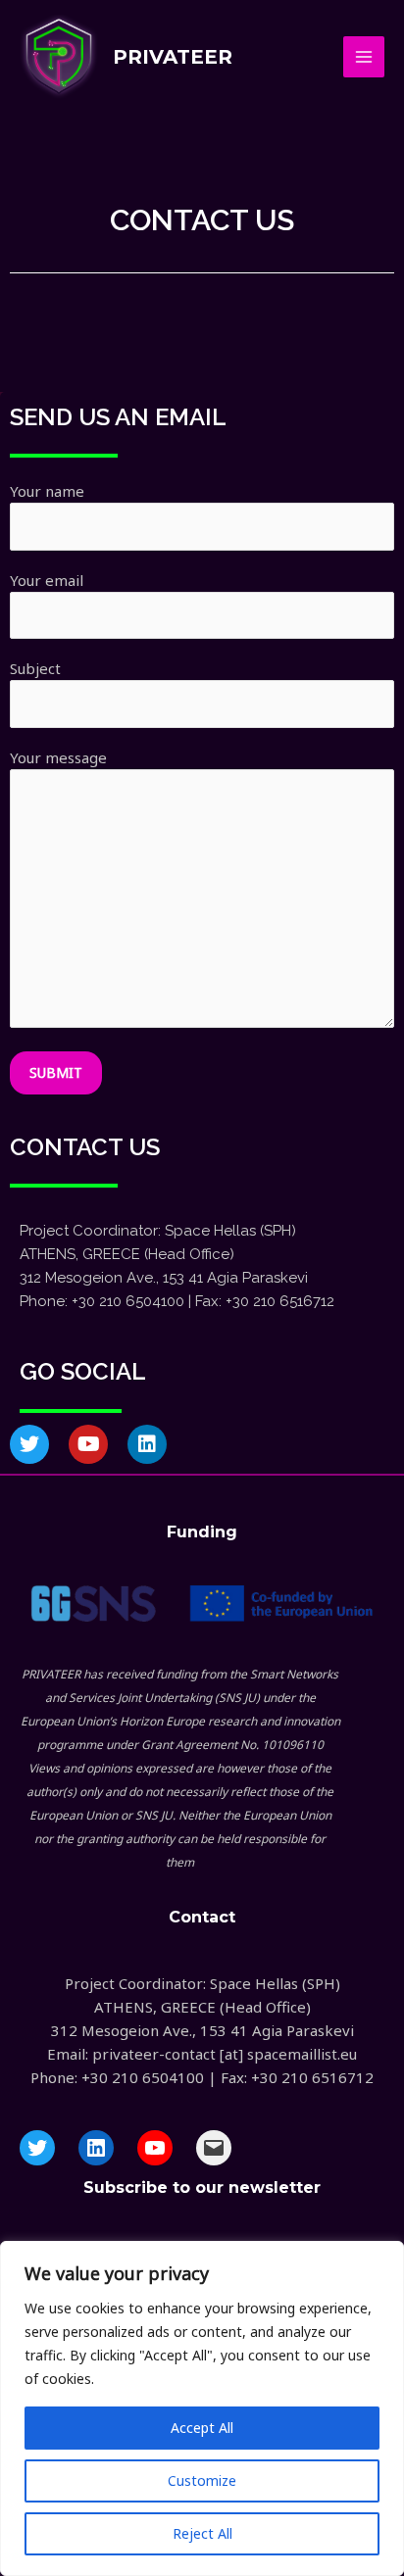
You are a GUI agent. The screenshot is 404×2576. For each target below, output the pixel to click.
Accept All (202, 2428)
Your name (47, 491)
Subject (35, 668)
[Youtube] (88, 1444)
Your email (47, 580)
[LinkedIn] (96, 2148)
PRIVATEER (173, 57)
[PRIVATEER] (59, 57)
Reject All (202, 2533)
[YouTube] (155, 2148)
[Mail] (214, 2148)
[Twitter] (29, 1444)
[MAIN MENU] (364, 57)
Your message (58, 757)
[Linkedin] (147, 1444)
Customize (202, 2480)
